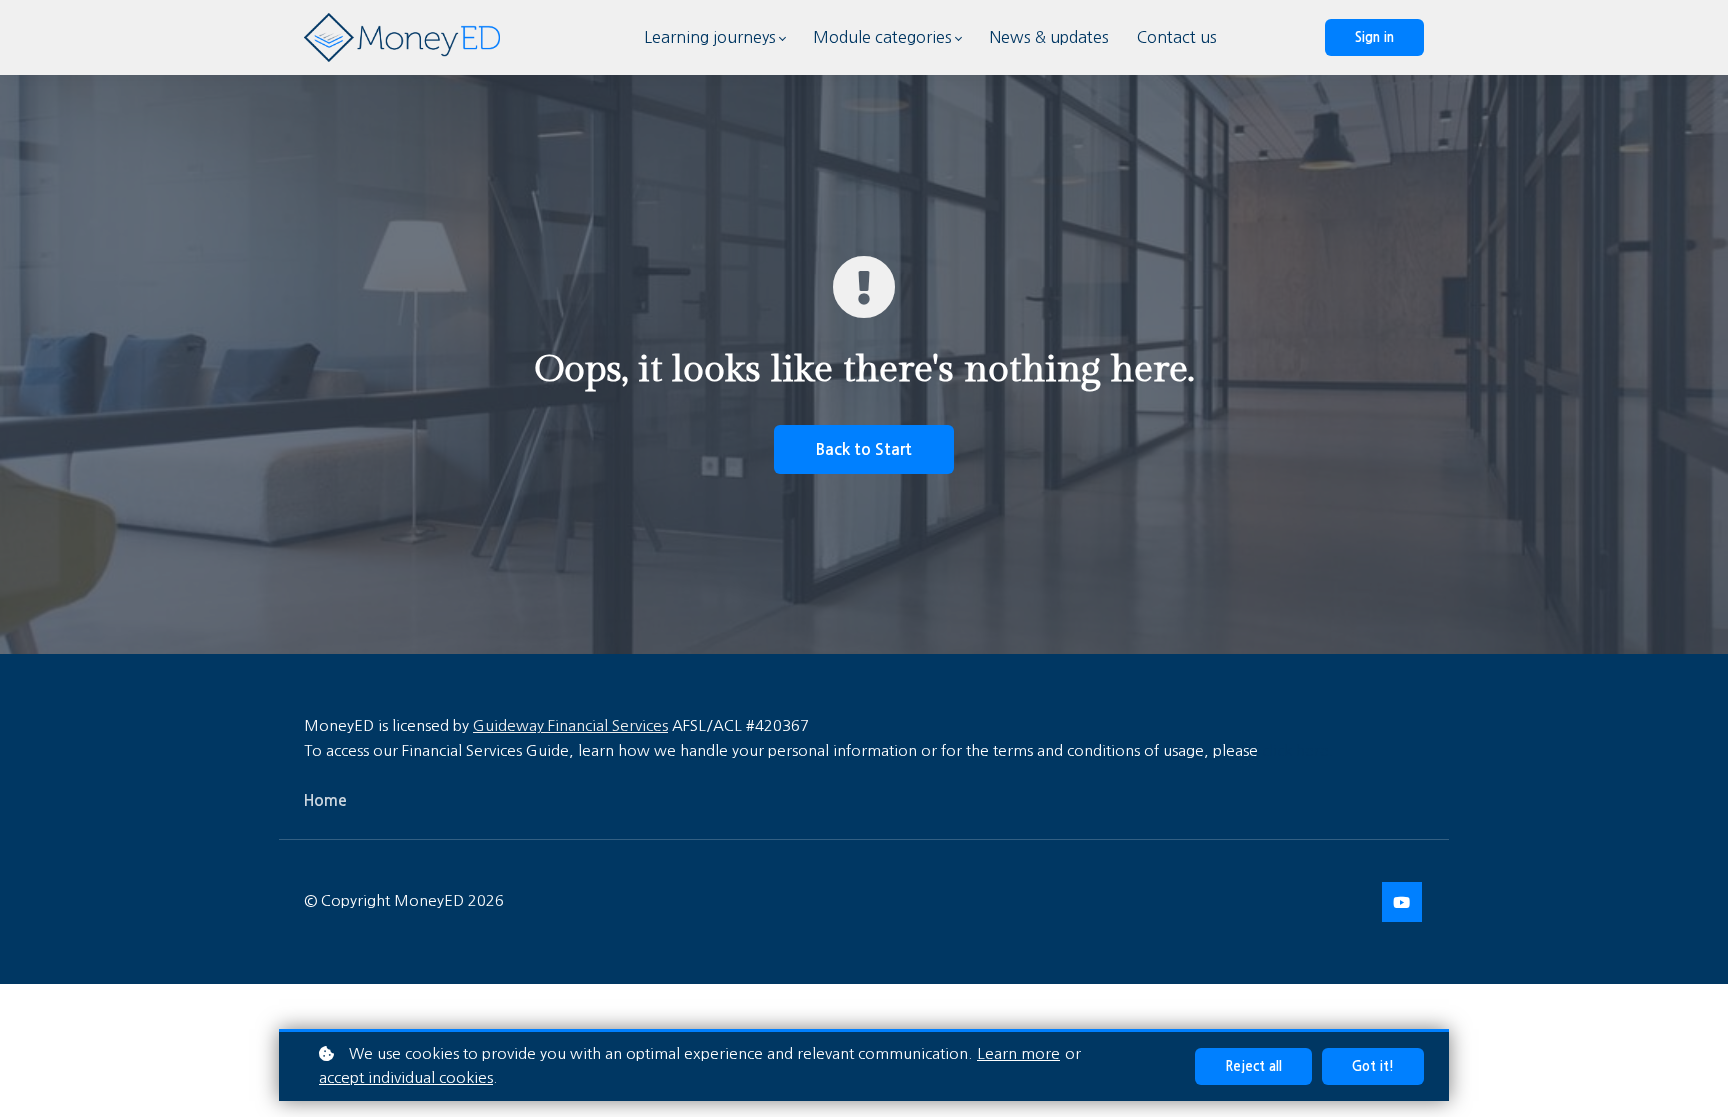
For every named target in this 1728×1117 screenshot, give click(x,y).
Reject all (1253, 1066)
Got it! (1373, 1066)
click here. (1297, 750)
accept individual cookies (406, 1077)
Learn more (1018, 1053)
